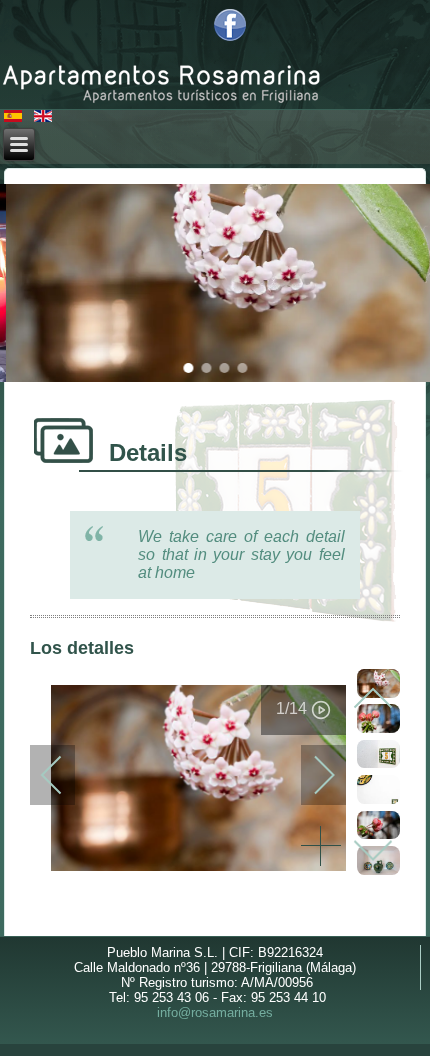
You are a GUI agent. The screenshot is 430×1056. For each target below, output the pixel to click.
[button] (188, 368)
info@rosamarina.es (215, 1012)
